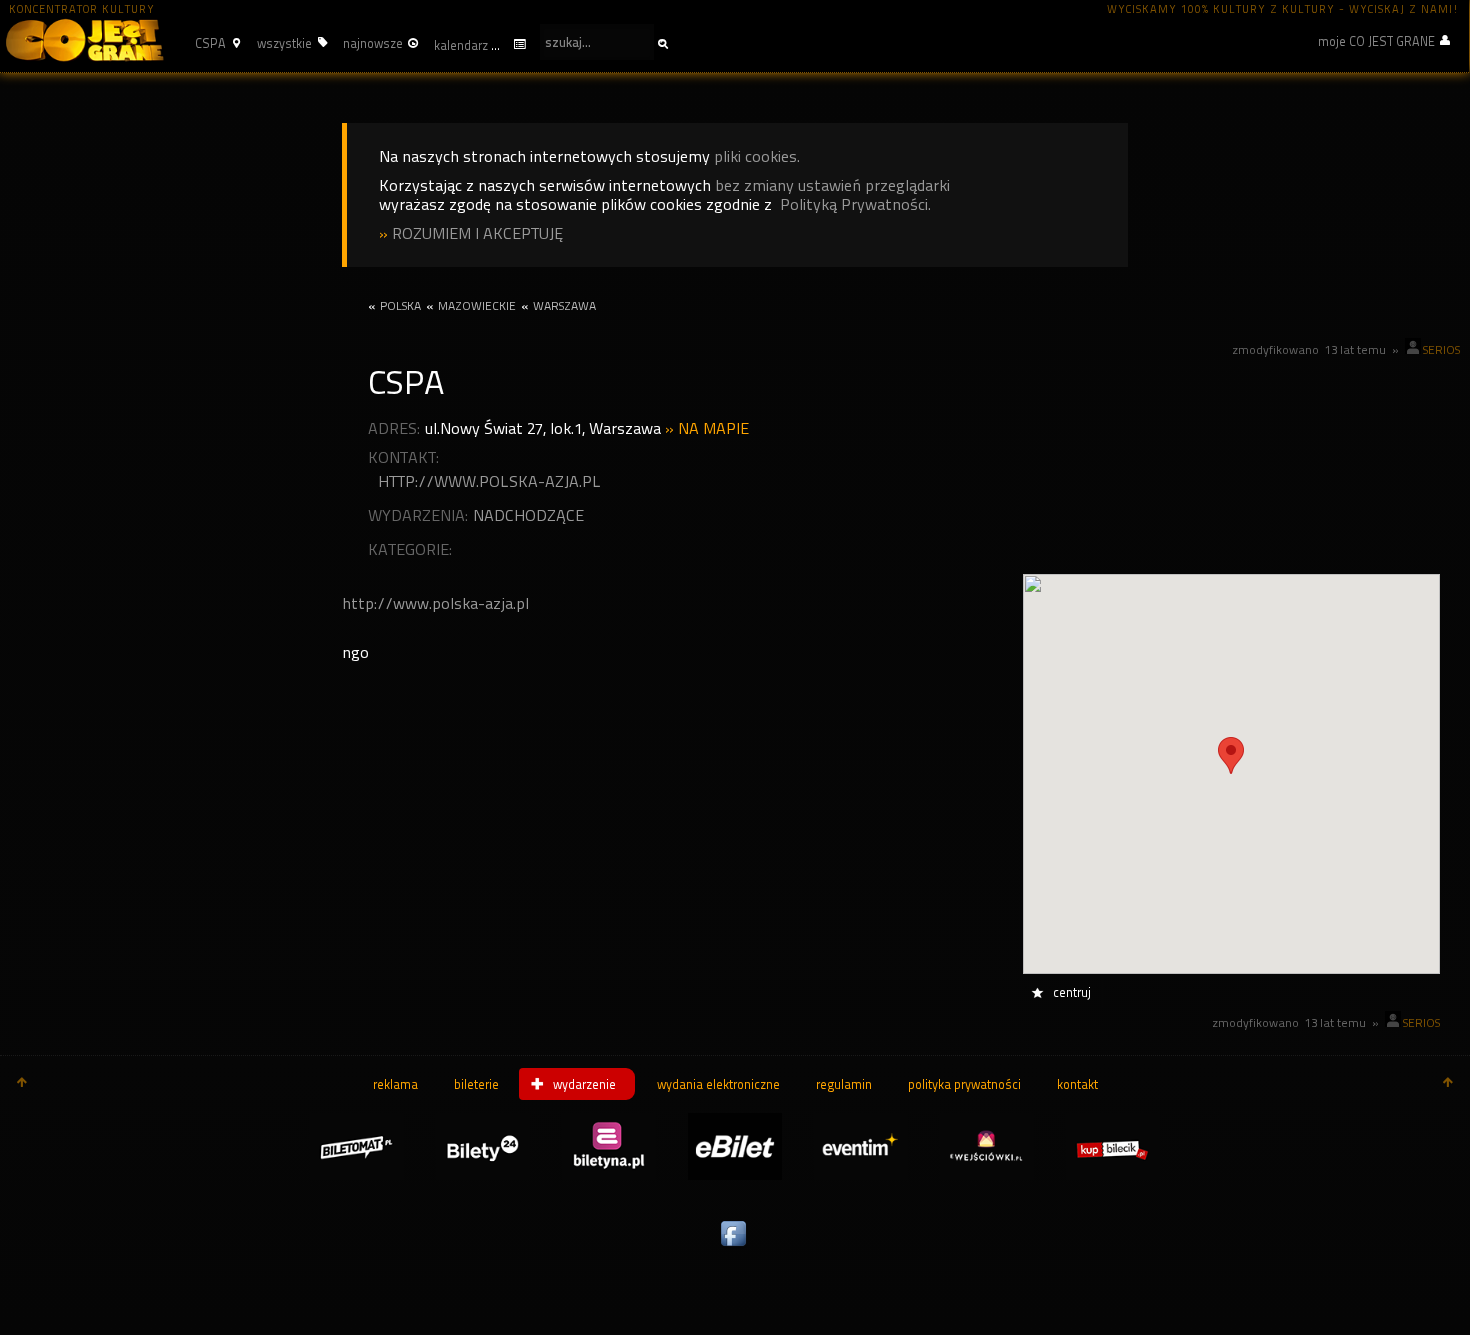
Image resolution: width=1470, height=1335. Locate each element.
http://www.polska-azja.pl (489, 481)
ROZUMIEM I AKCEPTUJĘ (477, 233)
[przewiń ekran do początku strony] (22, 1084)
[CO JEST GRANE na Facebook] (735, 1247)
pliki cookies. (757, 156)
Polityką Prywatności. (855, 204)
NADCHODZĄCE (528, 515)
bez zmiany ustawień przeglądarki (832, 185)
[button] (215, 43)
